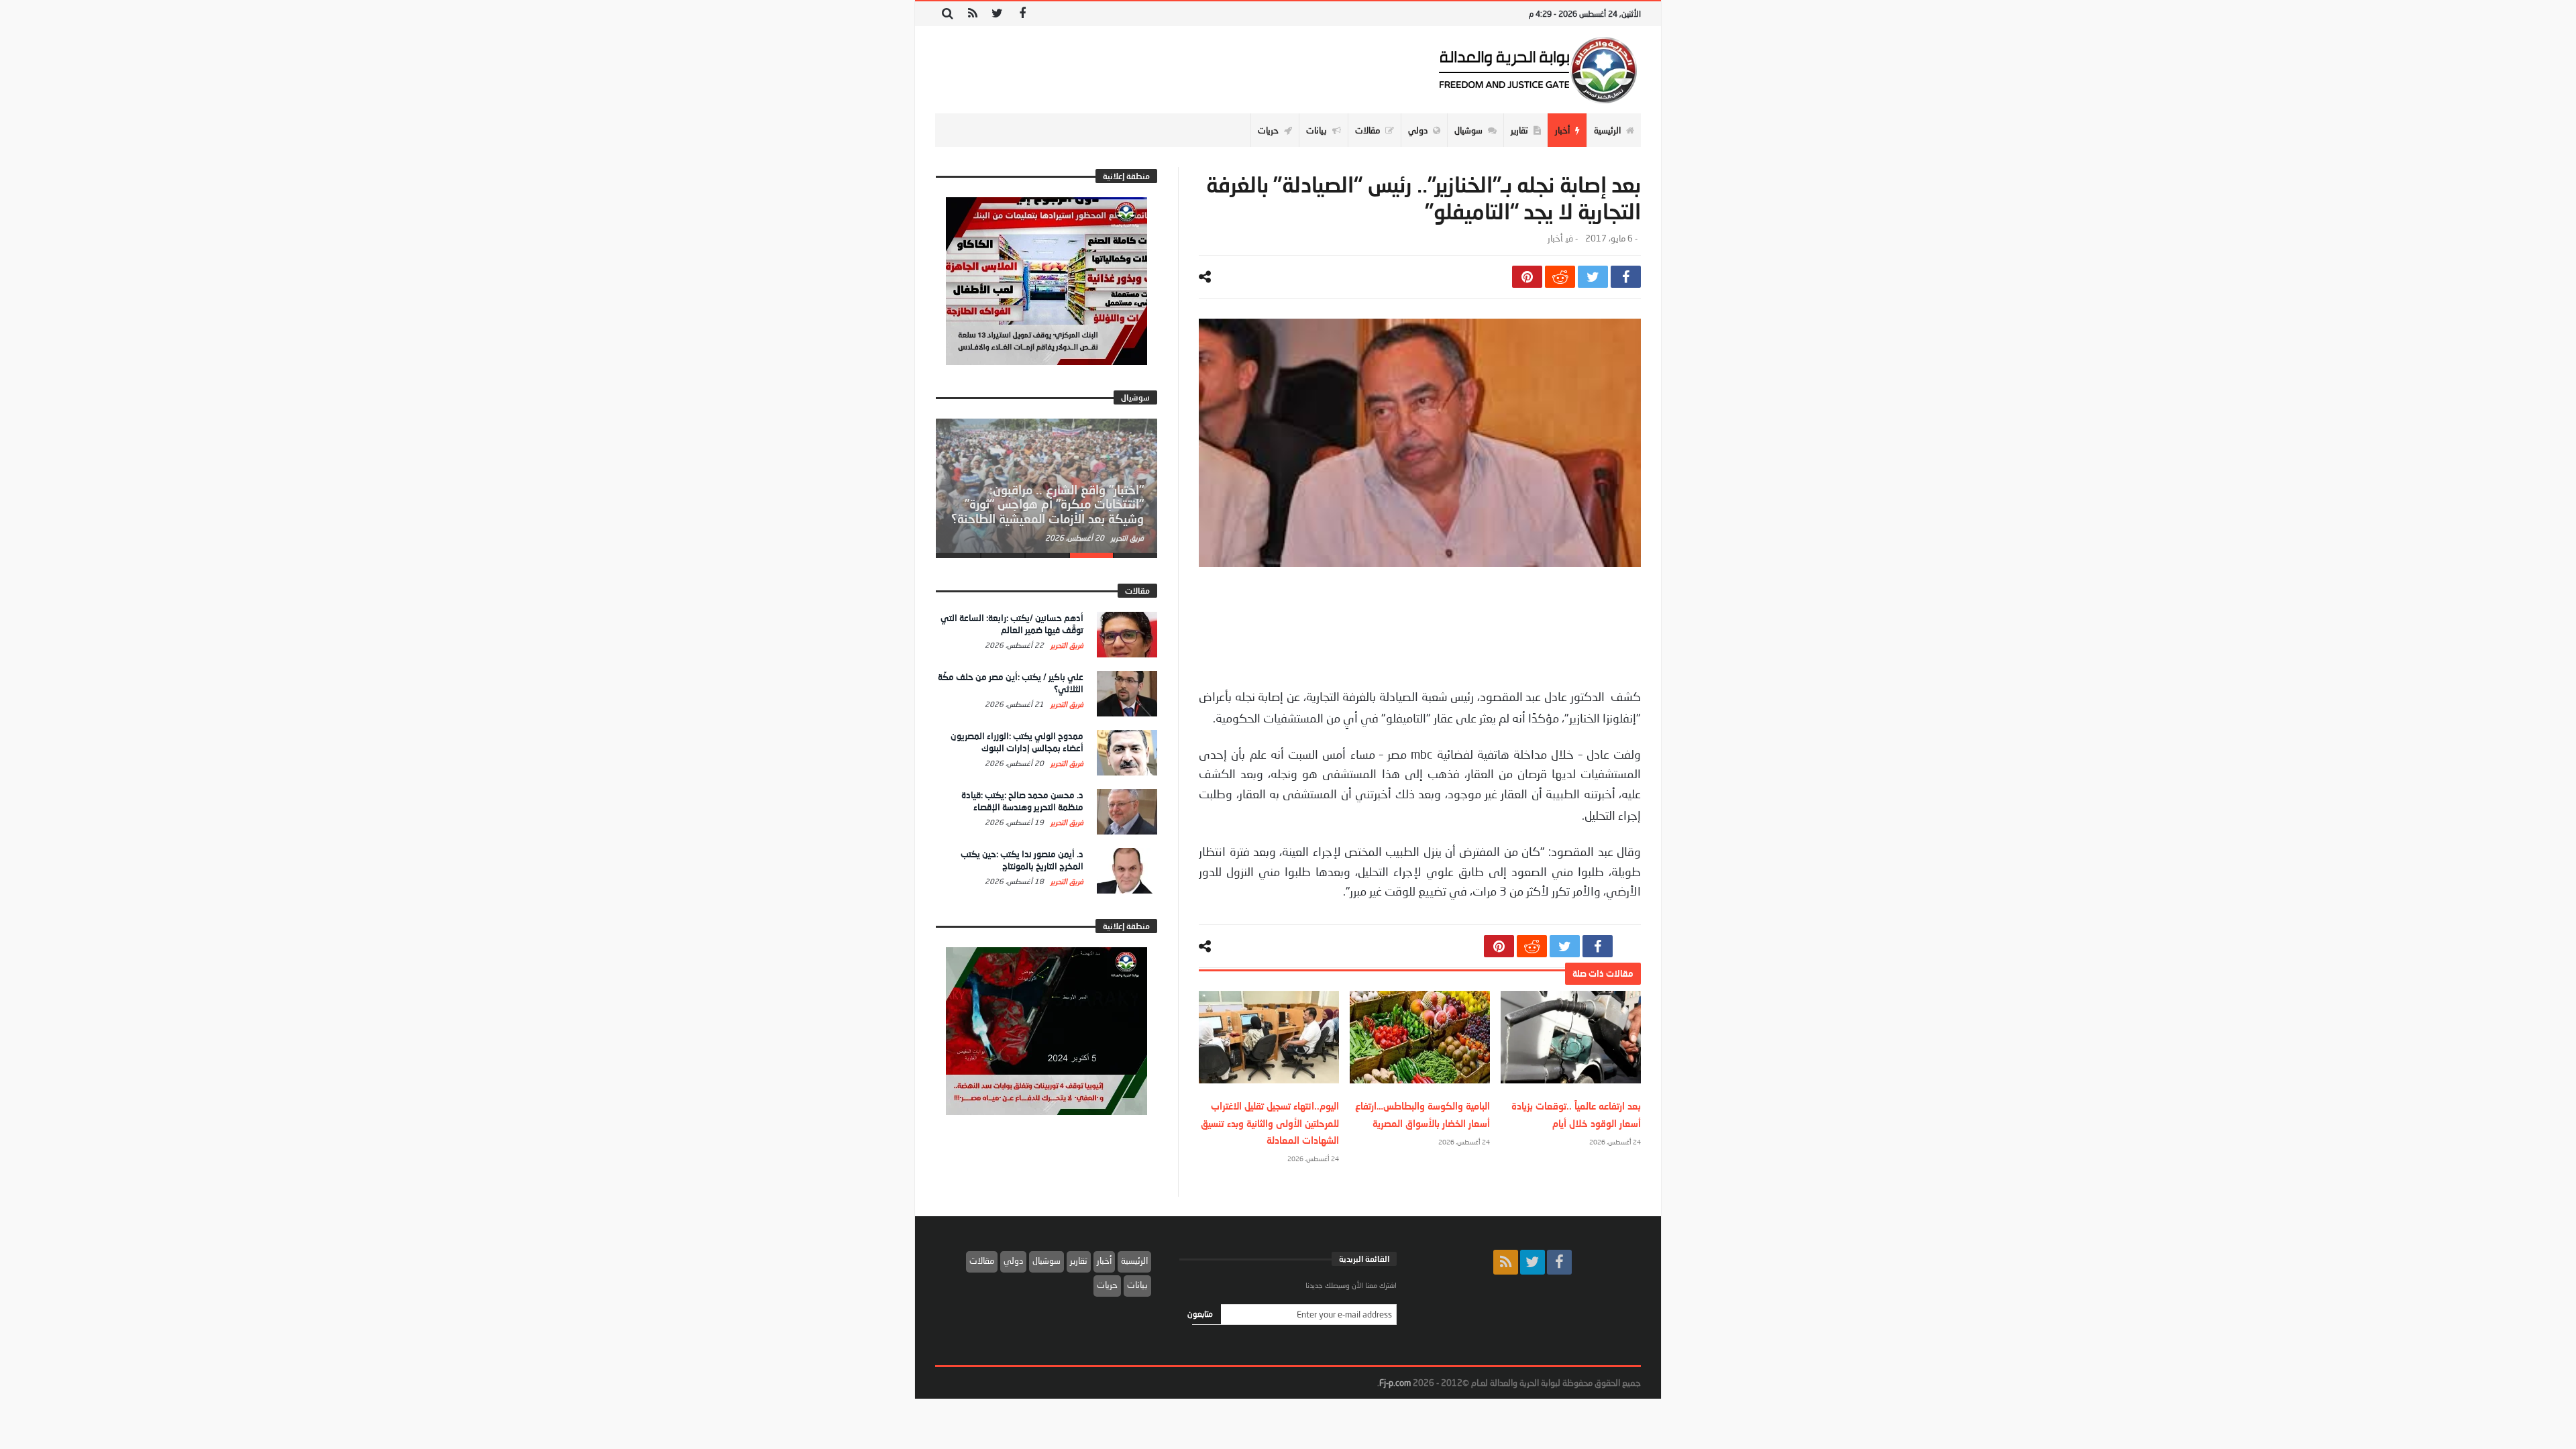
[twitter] (1593, 277)
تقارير (1079, 1260)
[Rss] (972, 14)
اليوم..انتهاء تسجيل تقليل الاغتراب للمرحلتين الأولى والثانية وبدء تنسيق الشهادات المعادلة (1270, 1123)
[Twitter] (997, 14)
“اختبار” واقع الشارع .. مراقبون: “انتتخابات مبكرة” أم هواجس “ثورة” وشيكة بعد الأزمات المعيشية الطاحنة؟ (1048, 504)
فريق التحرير (1126, 538)
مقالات (982, 1260)
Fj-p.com (1395, 1383)
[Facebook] (1022, 14)
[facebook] (1626, 277)
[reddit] (1560, 277)
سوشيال (1046, 1260)
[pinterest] (1527, 277)
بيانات (1137, 1285)
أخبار (1555, 238)
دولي (1013, 1260)
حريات (1107, 1285)
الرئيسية (1134, 1260)
